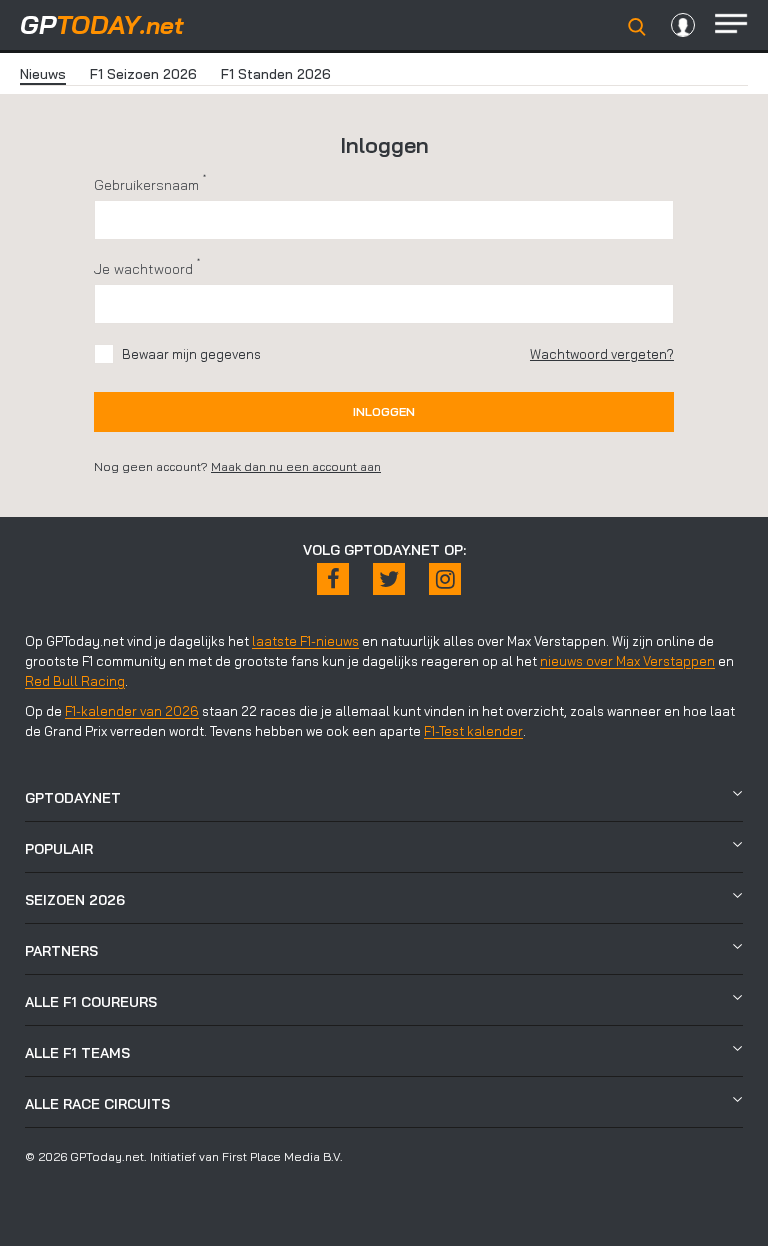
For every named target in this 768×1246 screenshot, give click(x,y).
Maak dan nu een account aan (296, 466)
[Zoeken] (637, 27)
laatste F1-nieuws (305, 641)
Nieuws (43, 74)
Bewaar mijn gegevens (191, 354)
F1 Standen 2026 (276, 74)
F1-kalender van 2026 (132, 711)
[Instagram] (445, 579)
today (102, 24)
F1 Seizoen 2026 (143, 74)
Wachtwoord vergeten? (602, 354)
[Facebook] (333, 579)
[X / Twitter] (389, 579)
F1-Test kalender (473, 731)
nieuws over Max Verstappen (627, 661)
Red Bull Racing (75, 681)
